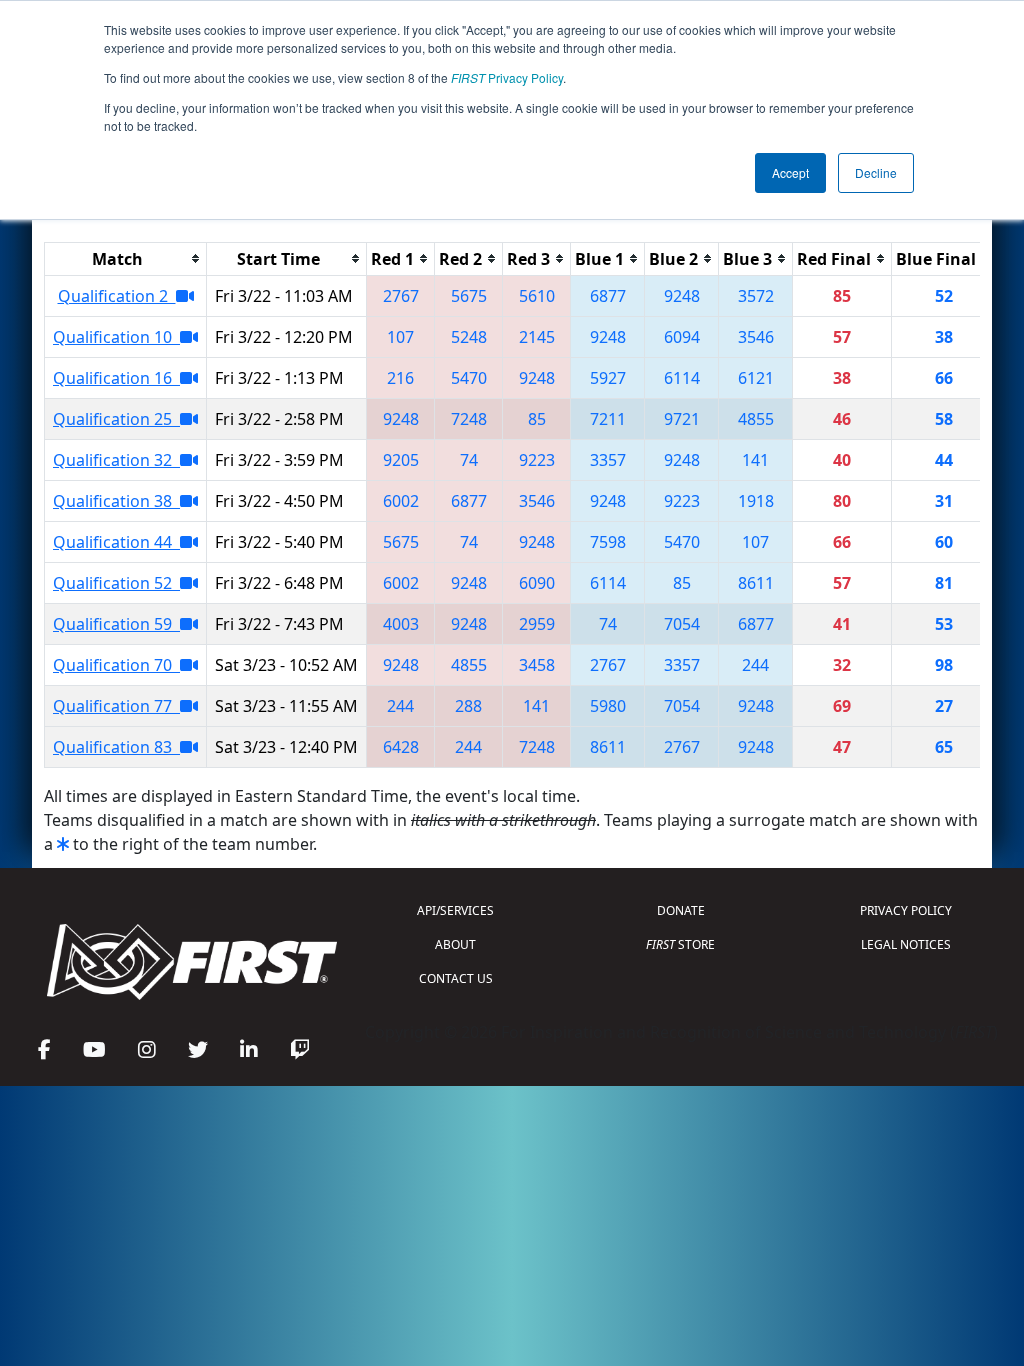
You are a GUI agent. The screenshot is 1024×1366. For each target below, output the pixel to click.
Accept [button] (790, 172)
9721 (682, 419)
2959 (537, 624)
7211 (608, 419)
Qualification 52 (116, 583)
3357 (608, 460)
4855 (756, 419)
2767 (401, 296)
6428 (401, 747)
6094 (682, 337)
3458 (537, 665)
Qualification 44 (116, 542)
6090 (537, 583)
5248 (469, 337)
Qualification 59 (116, 624)
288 (468, 706)
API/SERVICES (455, 910)
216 (400, 378)
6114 (682, 378)
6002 (401, 501)
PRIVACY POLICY (906, 910)
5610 (537, 296)
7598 (608, 542)
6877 (608, 296)
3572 (756, 296)
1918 (756, 501)
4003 (401, 624)
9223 (537, 460)
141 (755, 460)
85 (537, 419)
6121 (756, 378)
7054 (682, 624)
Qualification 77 (116, 706)
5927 (608, 378)
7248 (469, 419)
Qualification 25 (116, 419)
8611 (756, 583)
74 (469, 460)
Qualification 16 (116, 378)
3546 (756, 337)
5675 (469, 296)
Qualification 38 (116, 501)
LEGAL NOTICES (906, 944)
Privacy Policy (507, 77)
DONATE (681, 910)
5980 (608, 706)
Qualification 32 (116, 460)
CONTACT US (456, 978)
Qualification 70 (116, 665)
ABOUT (455, 944)
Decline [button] (876, 172)
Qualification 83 (116, 747)
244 (755, 665)
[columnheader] (126, 258)
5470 (469, 378)
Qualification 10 (116, 337)
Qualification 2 (117, 296)
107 (400, 337)
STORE (680, 944)
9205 (401, 460)
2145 (537, 337)
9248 (682, 296)
